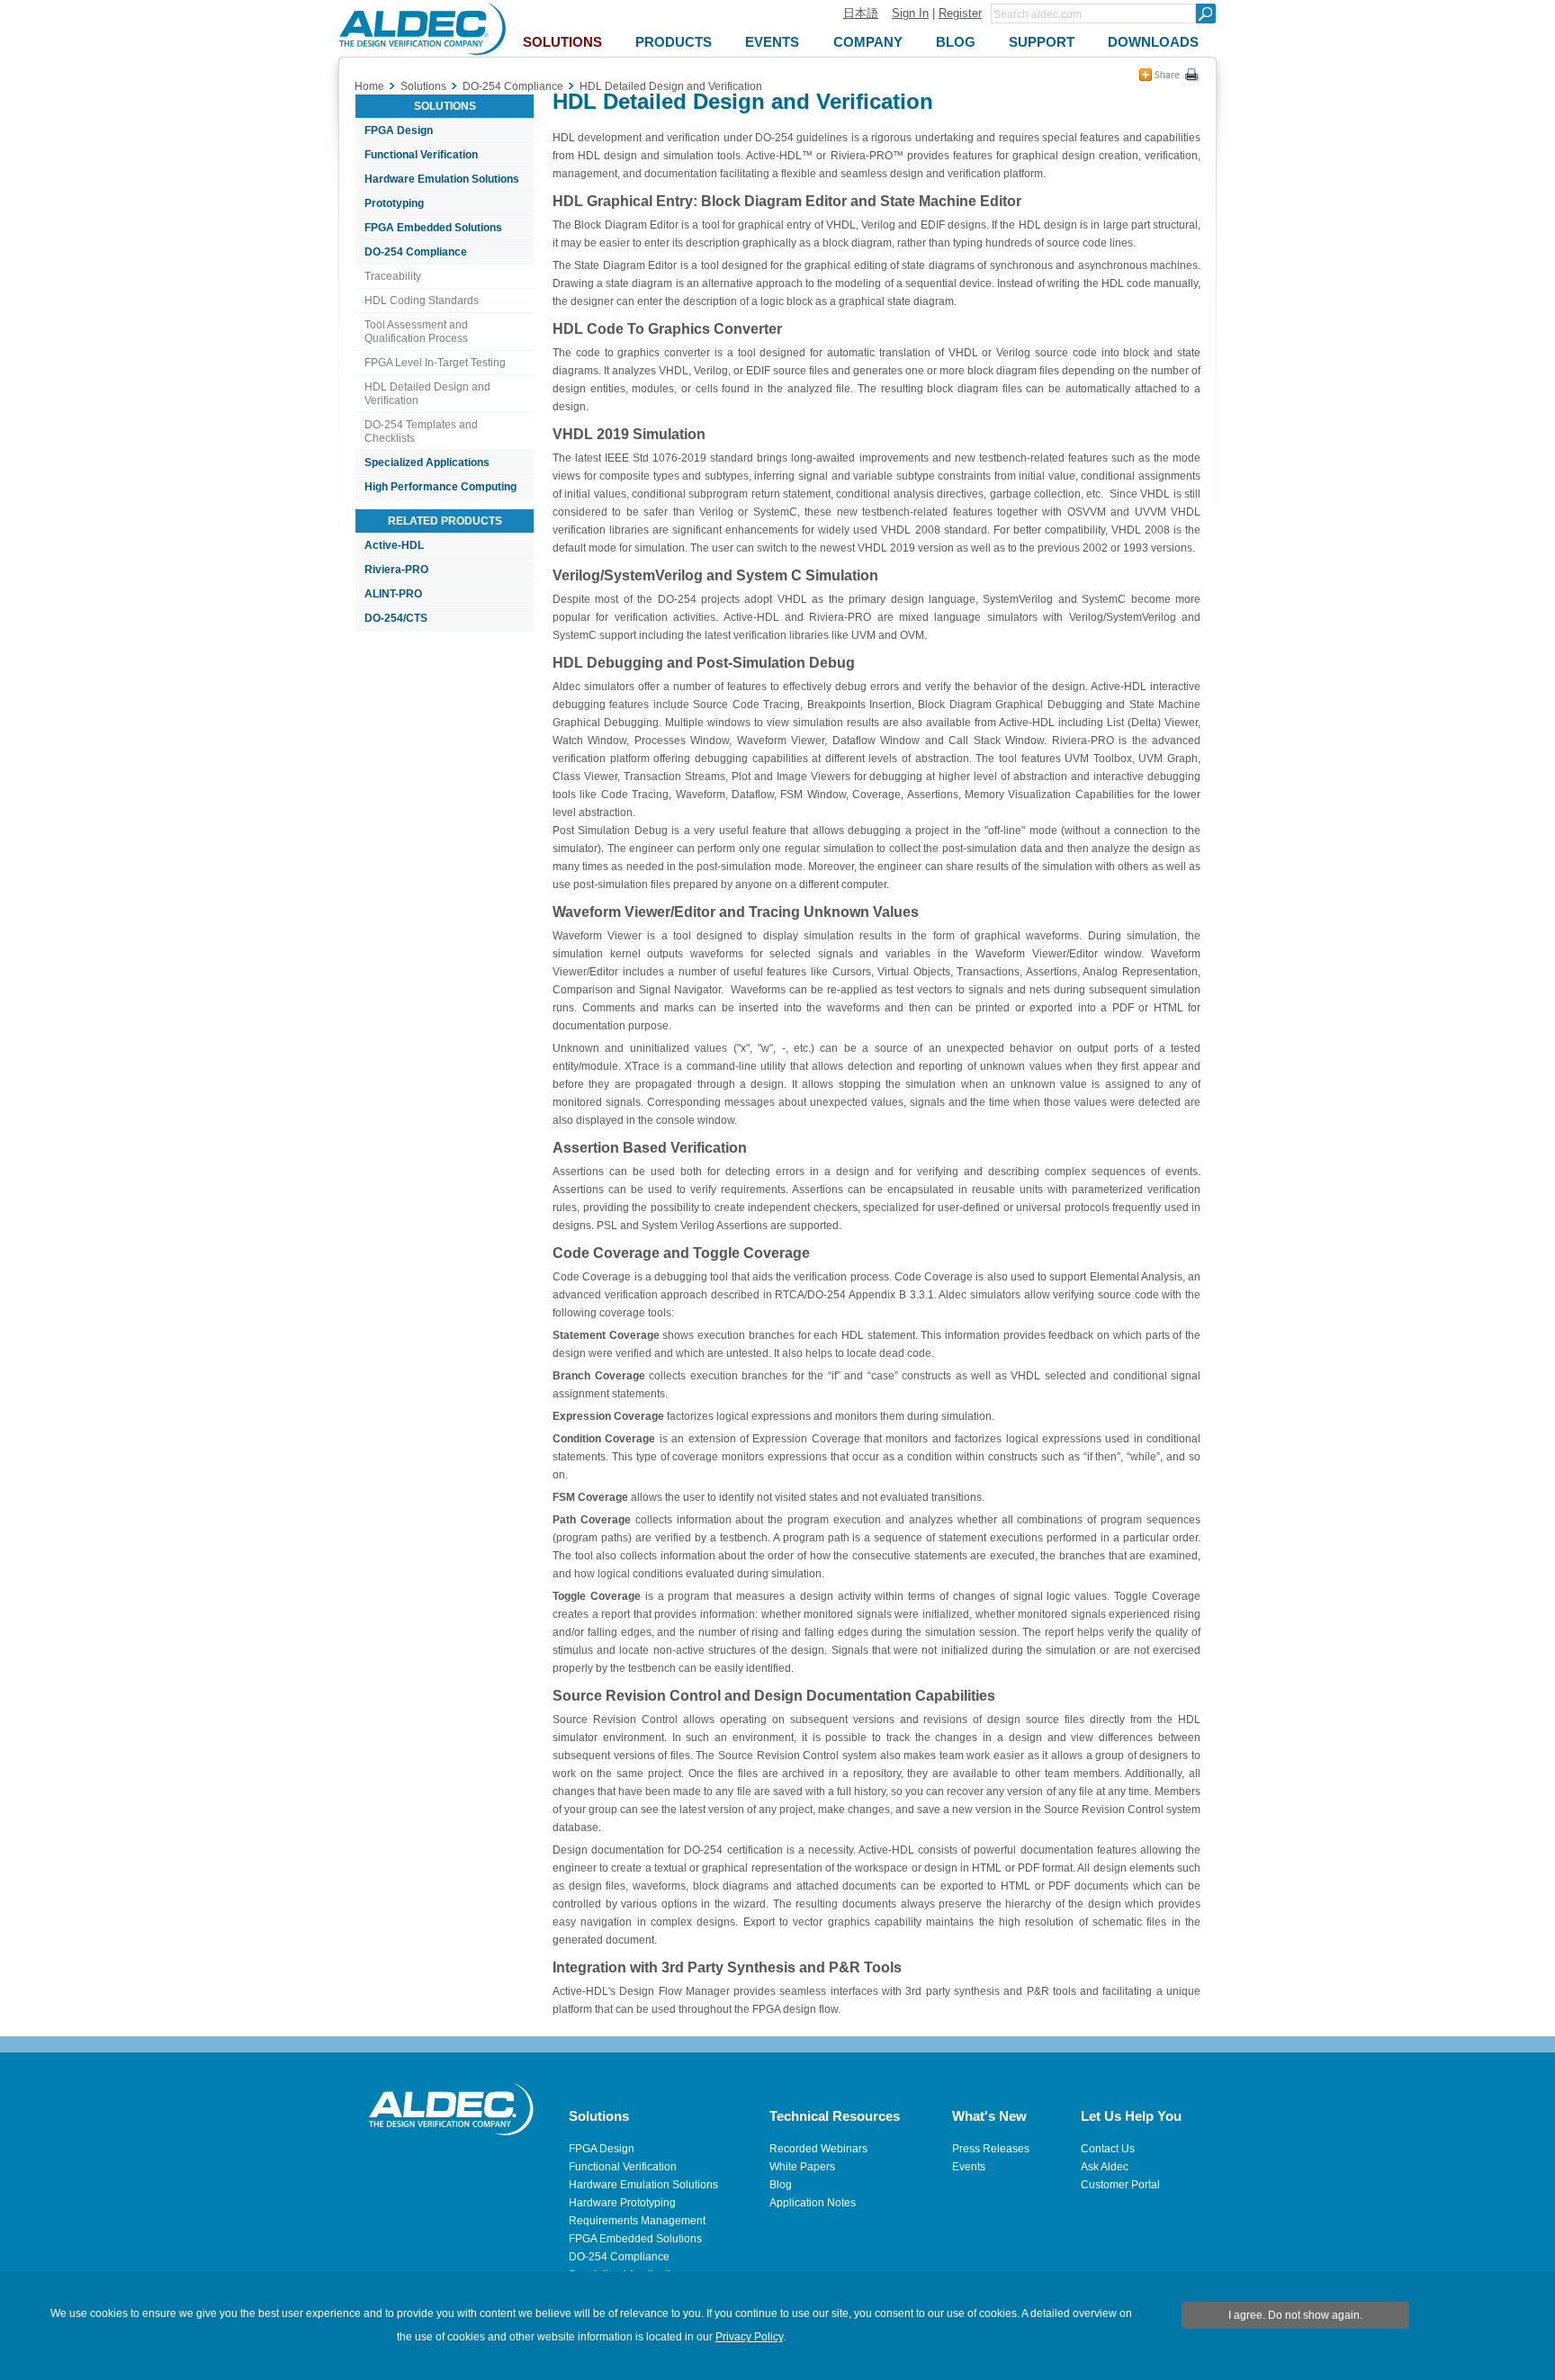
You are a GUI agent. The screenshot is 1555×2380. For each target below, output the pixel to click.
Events (969, 2167)
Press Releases (991, 2149)
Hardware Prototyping (622, 2203)
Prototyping (394, 203)
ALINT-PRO (393, 594)
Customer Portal (1120, 2185)
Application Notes (813, 2203)
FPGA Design (399, 130)
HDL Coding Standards (422, 301)
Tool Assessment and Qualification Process (416, 332)
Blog (781, 2185)
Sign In (910, 13)
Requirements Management (637, 2221)
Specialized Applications (427, 463)
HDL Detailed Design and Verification (427, 394)
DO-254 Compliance (416, 252)
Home (369, 86)
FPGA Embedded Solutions (433, 228)
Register (960, 13)
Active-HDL (394, 545)
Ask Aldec (1105, 2167)
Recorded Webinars (818, 2149)
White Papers (802, 2167)
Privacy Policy (749, 2337)
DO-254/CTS (396, 618)
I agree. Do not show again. (1295, 2315)
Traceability (393, 276)
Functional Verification (421, 155)
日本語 (861, 13)
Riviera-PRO (396, 570)
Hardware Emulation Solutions (442, 179)
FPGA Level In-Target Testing (435, 363)
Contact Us (1108, 2149)
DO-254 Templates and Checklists (421, 431)
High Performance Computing (440, 487)
